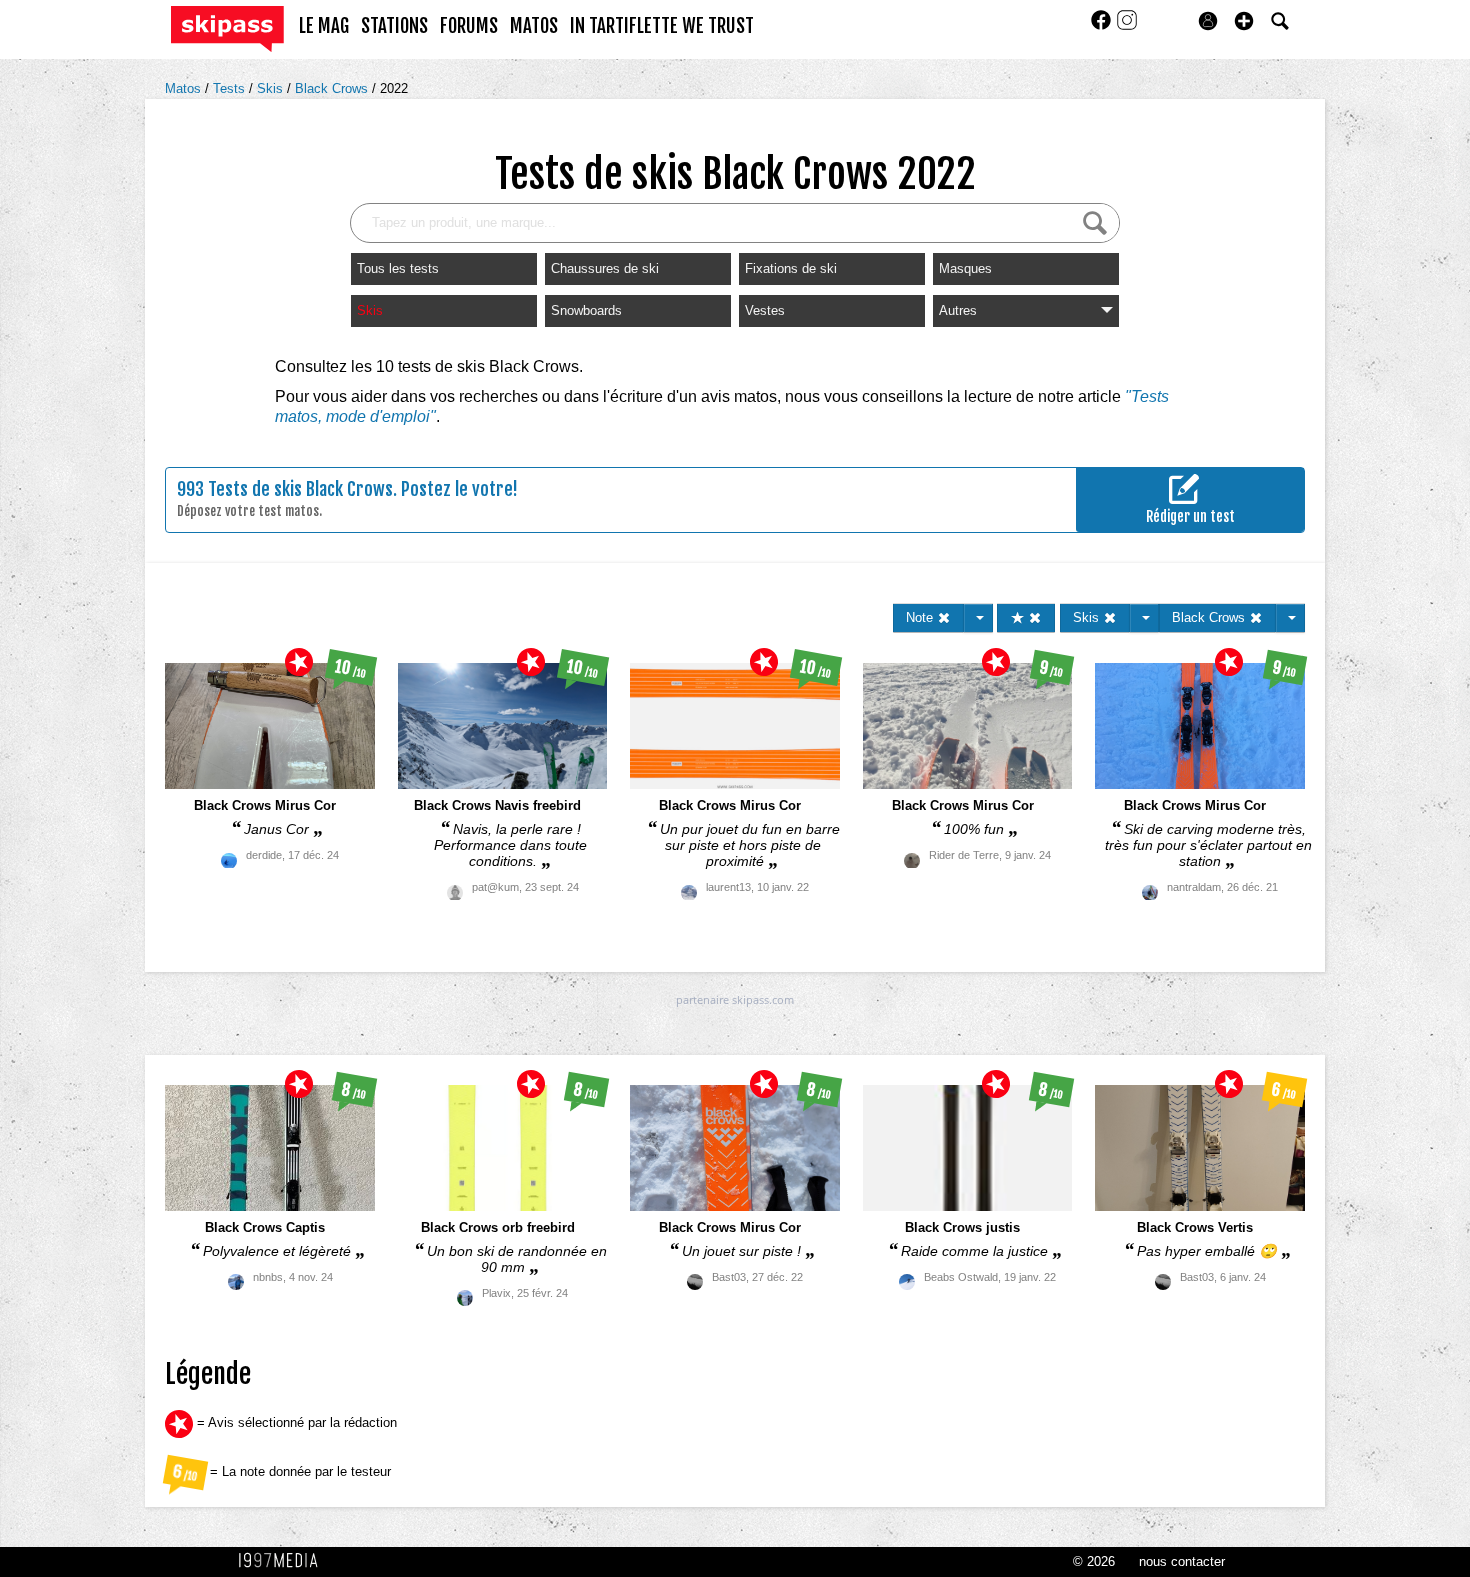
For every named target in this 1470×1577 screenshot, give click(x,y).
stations (394, 26)
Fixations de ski (791, 268)
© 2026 (1094, 1561)
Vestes (765, 310)
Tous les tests (398, 268)
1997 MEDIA (284, 1561)
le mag (324, 26)
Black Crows (333, 88)
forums (469, 26)
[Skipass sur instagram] (1127, 26)
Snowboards (586, 310)
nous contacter (1182, 1561)
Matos (185, 88)
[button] (1244, 21)
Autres (958, 310)
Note (921, 617)
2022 (394, 88)
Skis (272, 88)
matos (534, 26)
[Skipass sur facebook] (1103, 26)
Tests (231, 88)
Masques (965, 268)
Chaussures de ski (605, 268)
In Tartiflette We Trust (662, 26)
